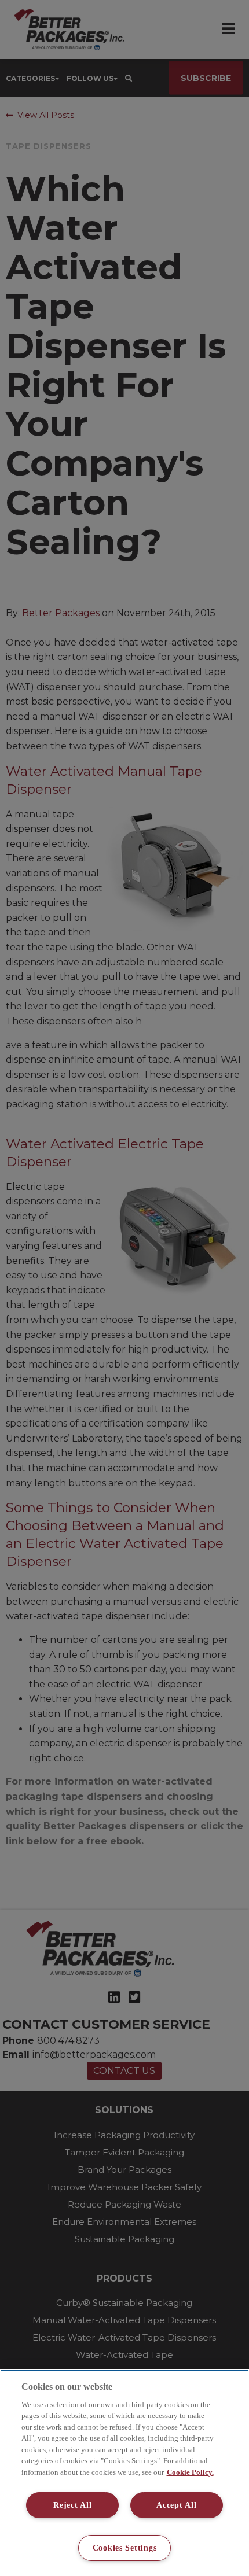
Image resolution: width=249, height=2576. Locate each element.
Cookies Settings (125, 2548)
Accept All (176, 2505)
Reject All (72, 2505)
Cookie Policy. (190, 2472)
